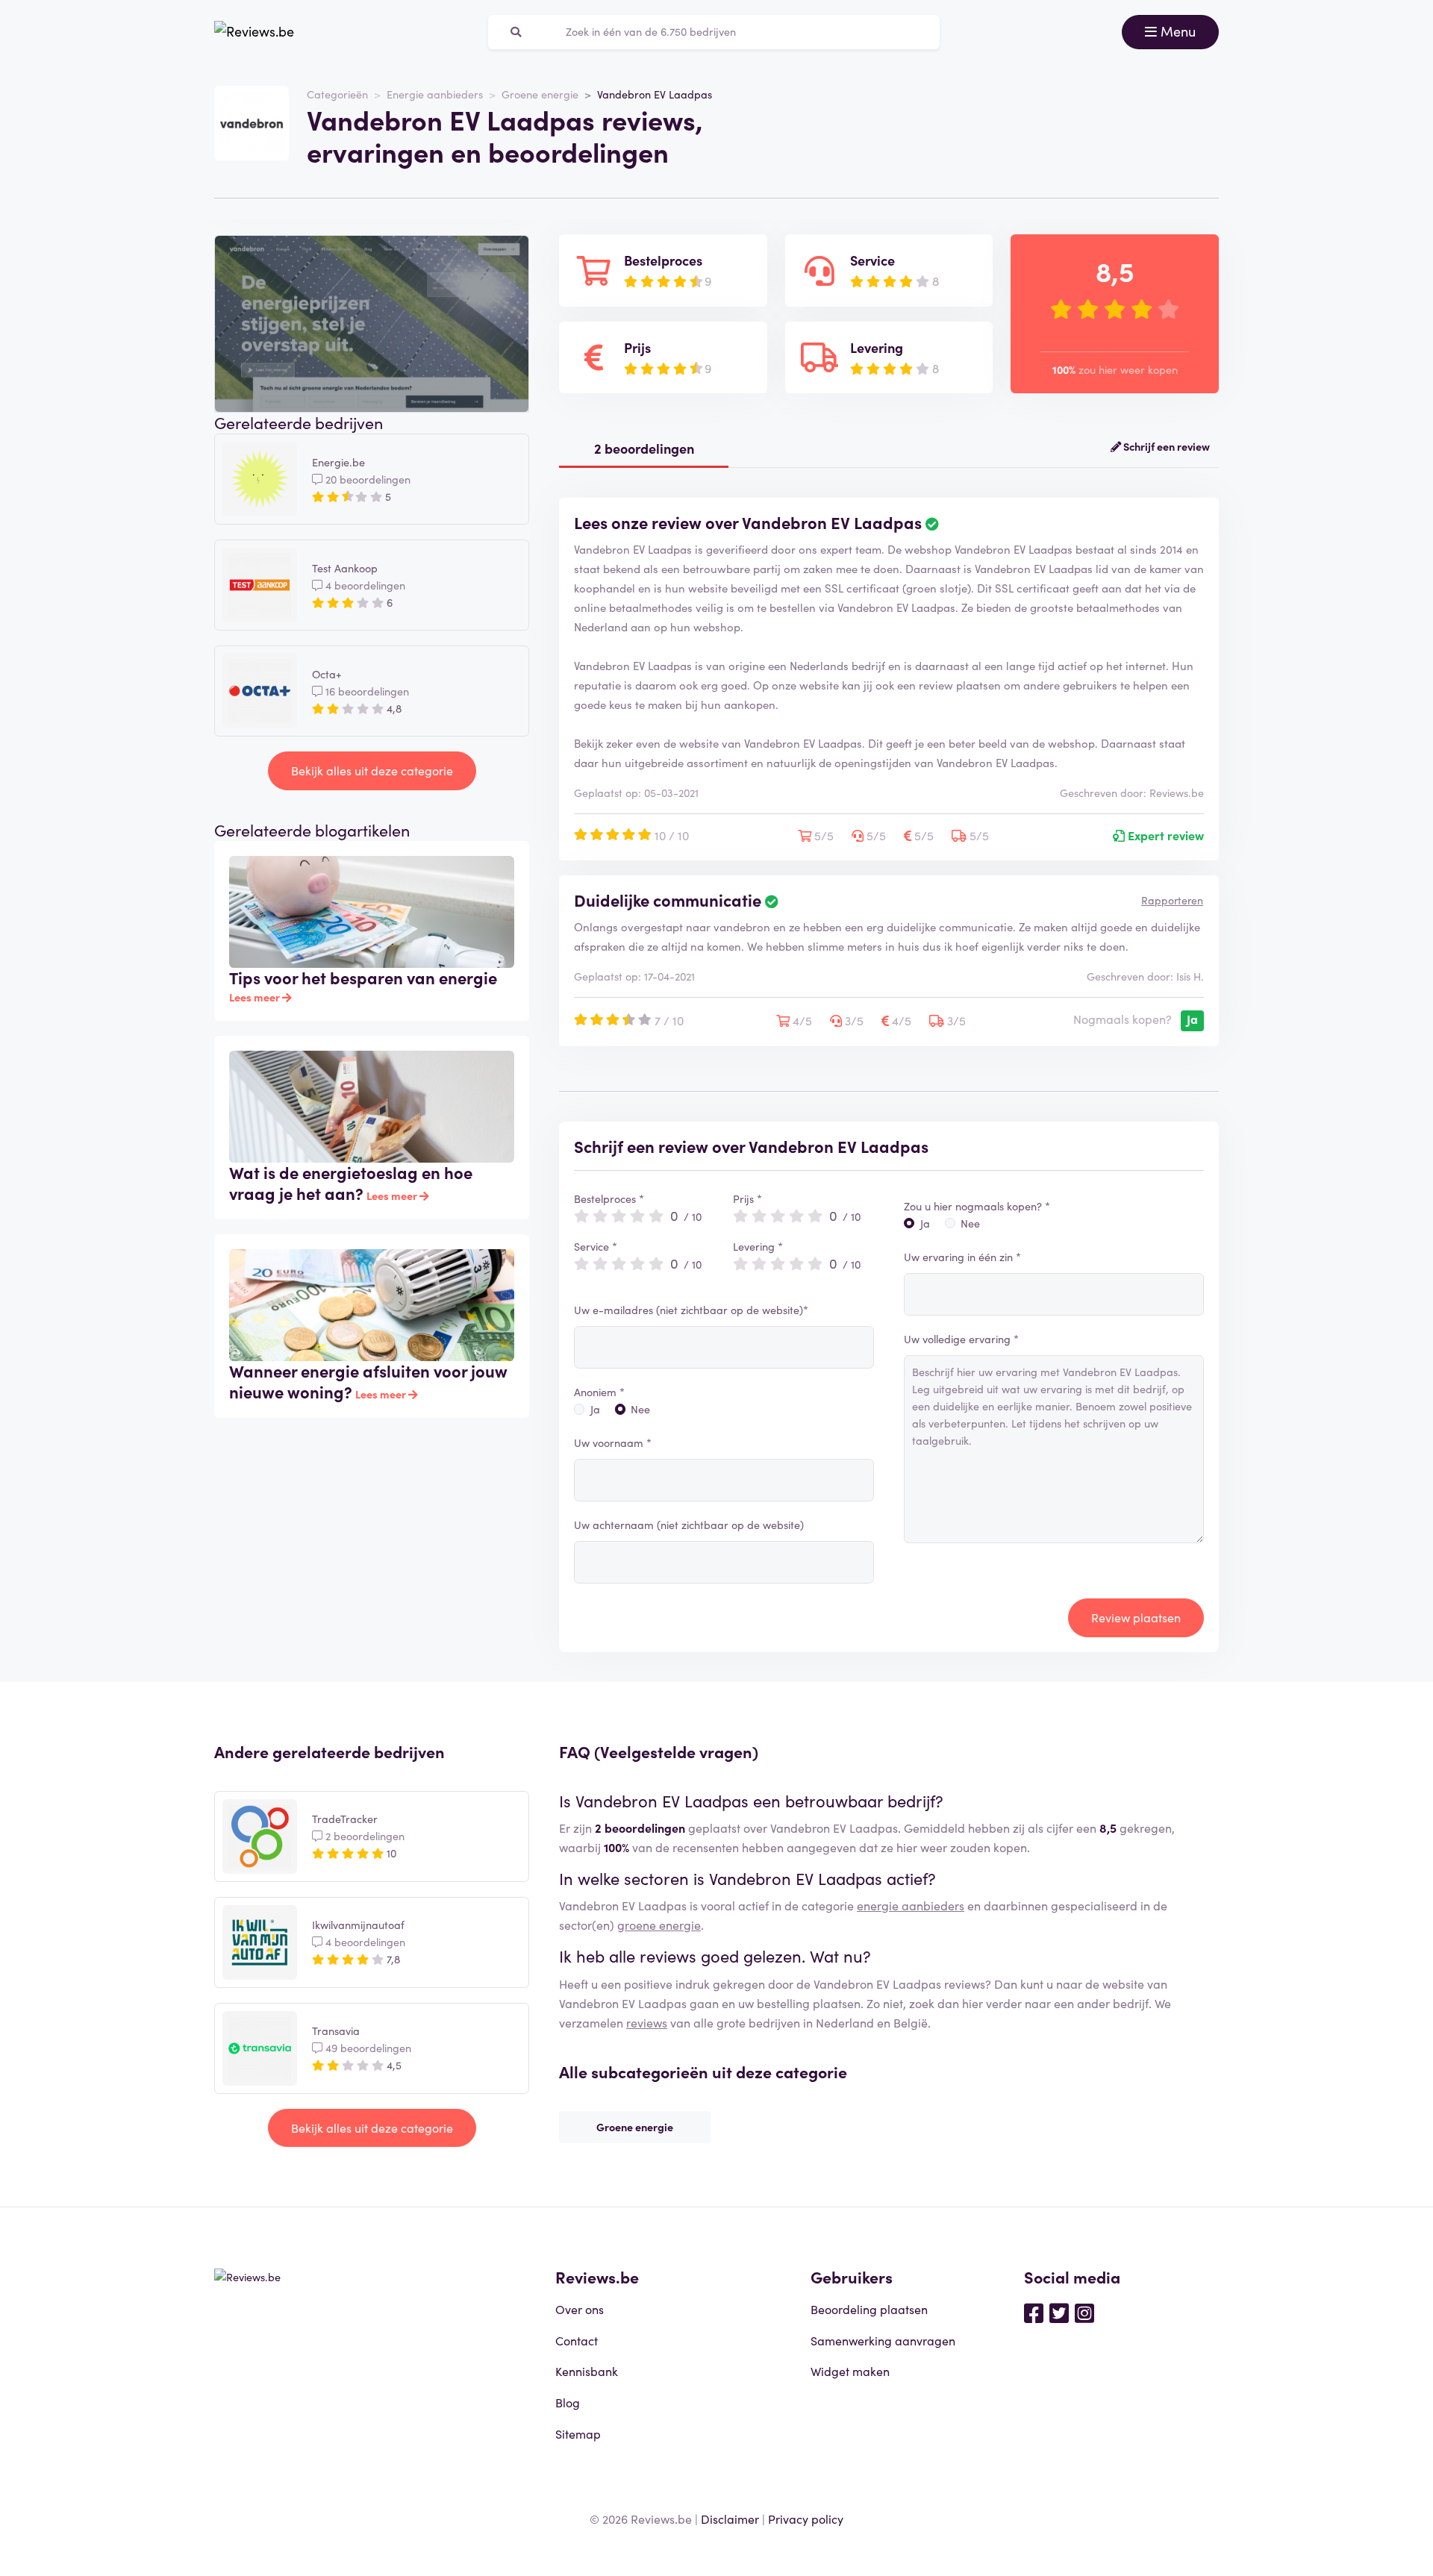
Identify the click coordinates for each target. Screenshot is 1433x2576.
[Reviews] (254, 32)
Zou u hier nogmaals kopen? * (977, 1206)
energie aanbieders (911, 1905)
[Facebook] (1034, 2312)
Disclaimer (730, 2519)
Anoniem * (599, 1392)
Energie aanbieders (435, 94)
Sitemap (578, 2433)
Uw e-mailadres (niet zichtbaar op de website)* (691, 1310)
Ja (595, 1409)
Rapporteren (1172, 900)
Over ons (580, 2309)
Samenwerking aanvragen (883, 2340)
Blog (568, 2402)
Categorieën (337, 94)
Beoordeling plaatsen (869, 2309)
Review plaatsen (1136, 1617)
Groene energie (540, 94)
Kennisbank (587, 2371)
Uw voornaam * (613, 1442)
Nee (640, 1409)
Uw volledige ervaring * (961, 1339)
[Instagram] (1084, 2312)
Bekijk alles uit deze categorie (372, 770)
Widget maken (850, 2371)
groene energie (659, 1925)
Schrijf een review (1165, 446)
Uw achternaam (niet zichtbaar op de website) (689, 1525)
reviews (647, 2022)
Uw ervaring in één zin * (962, 1257)
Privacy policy (806, 2519)
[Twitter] (1059, 2312)
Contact (577, 2340)
